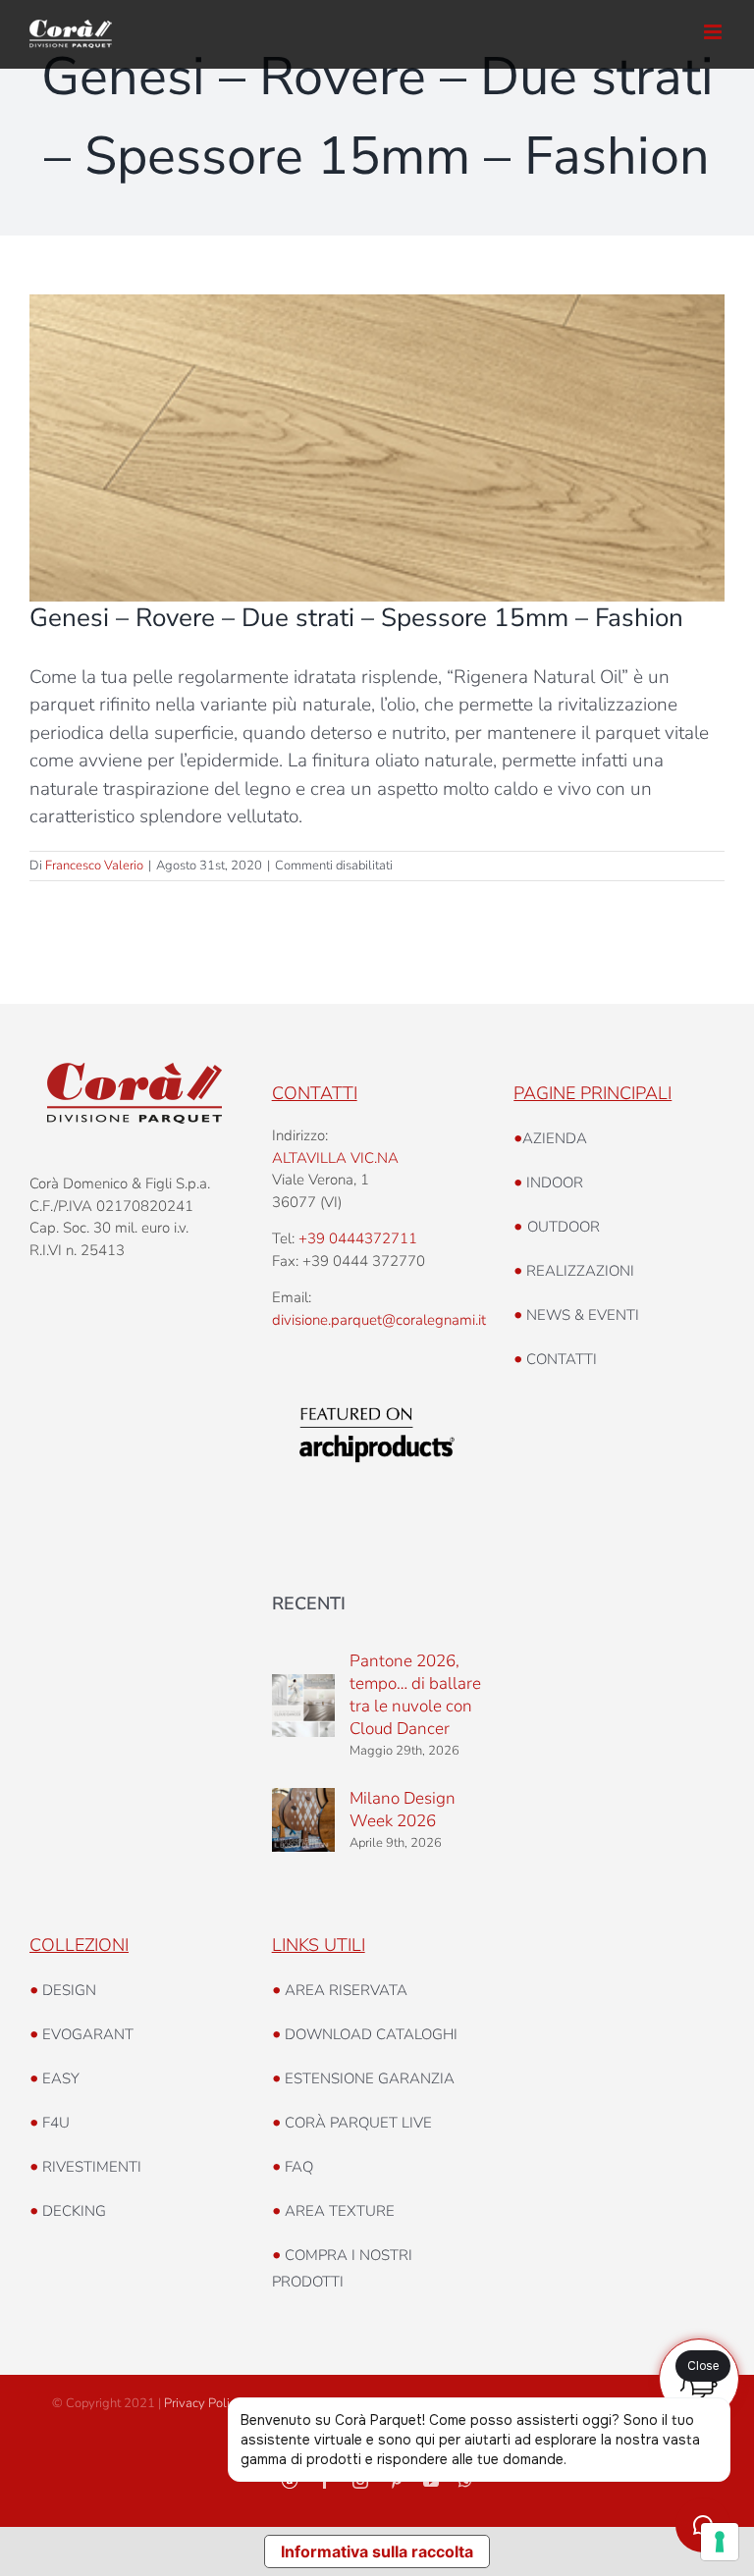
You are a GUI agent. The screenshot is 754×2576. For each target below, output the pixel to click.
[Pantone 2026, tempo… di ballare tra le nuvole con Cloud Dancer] (303, 1706)
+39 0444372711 (358, 1238)
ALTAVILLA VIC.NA (335, 1158)
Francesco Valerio (94, 866)
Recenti (309, 1603)
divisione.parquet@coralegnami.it (379, 1320)
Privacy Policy (203, 2403)
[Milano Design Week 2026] (303, 1819)
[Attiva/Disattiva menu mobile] (714, 32)
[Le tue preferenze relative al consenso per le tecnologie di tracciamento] (720, 2542)
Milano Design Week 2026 (403, 1810)
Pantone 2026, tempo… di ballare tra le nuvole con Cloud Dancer (415, 1695)
